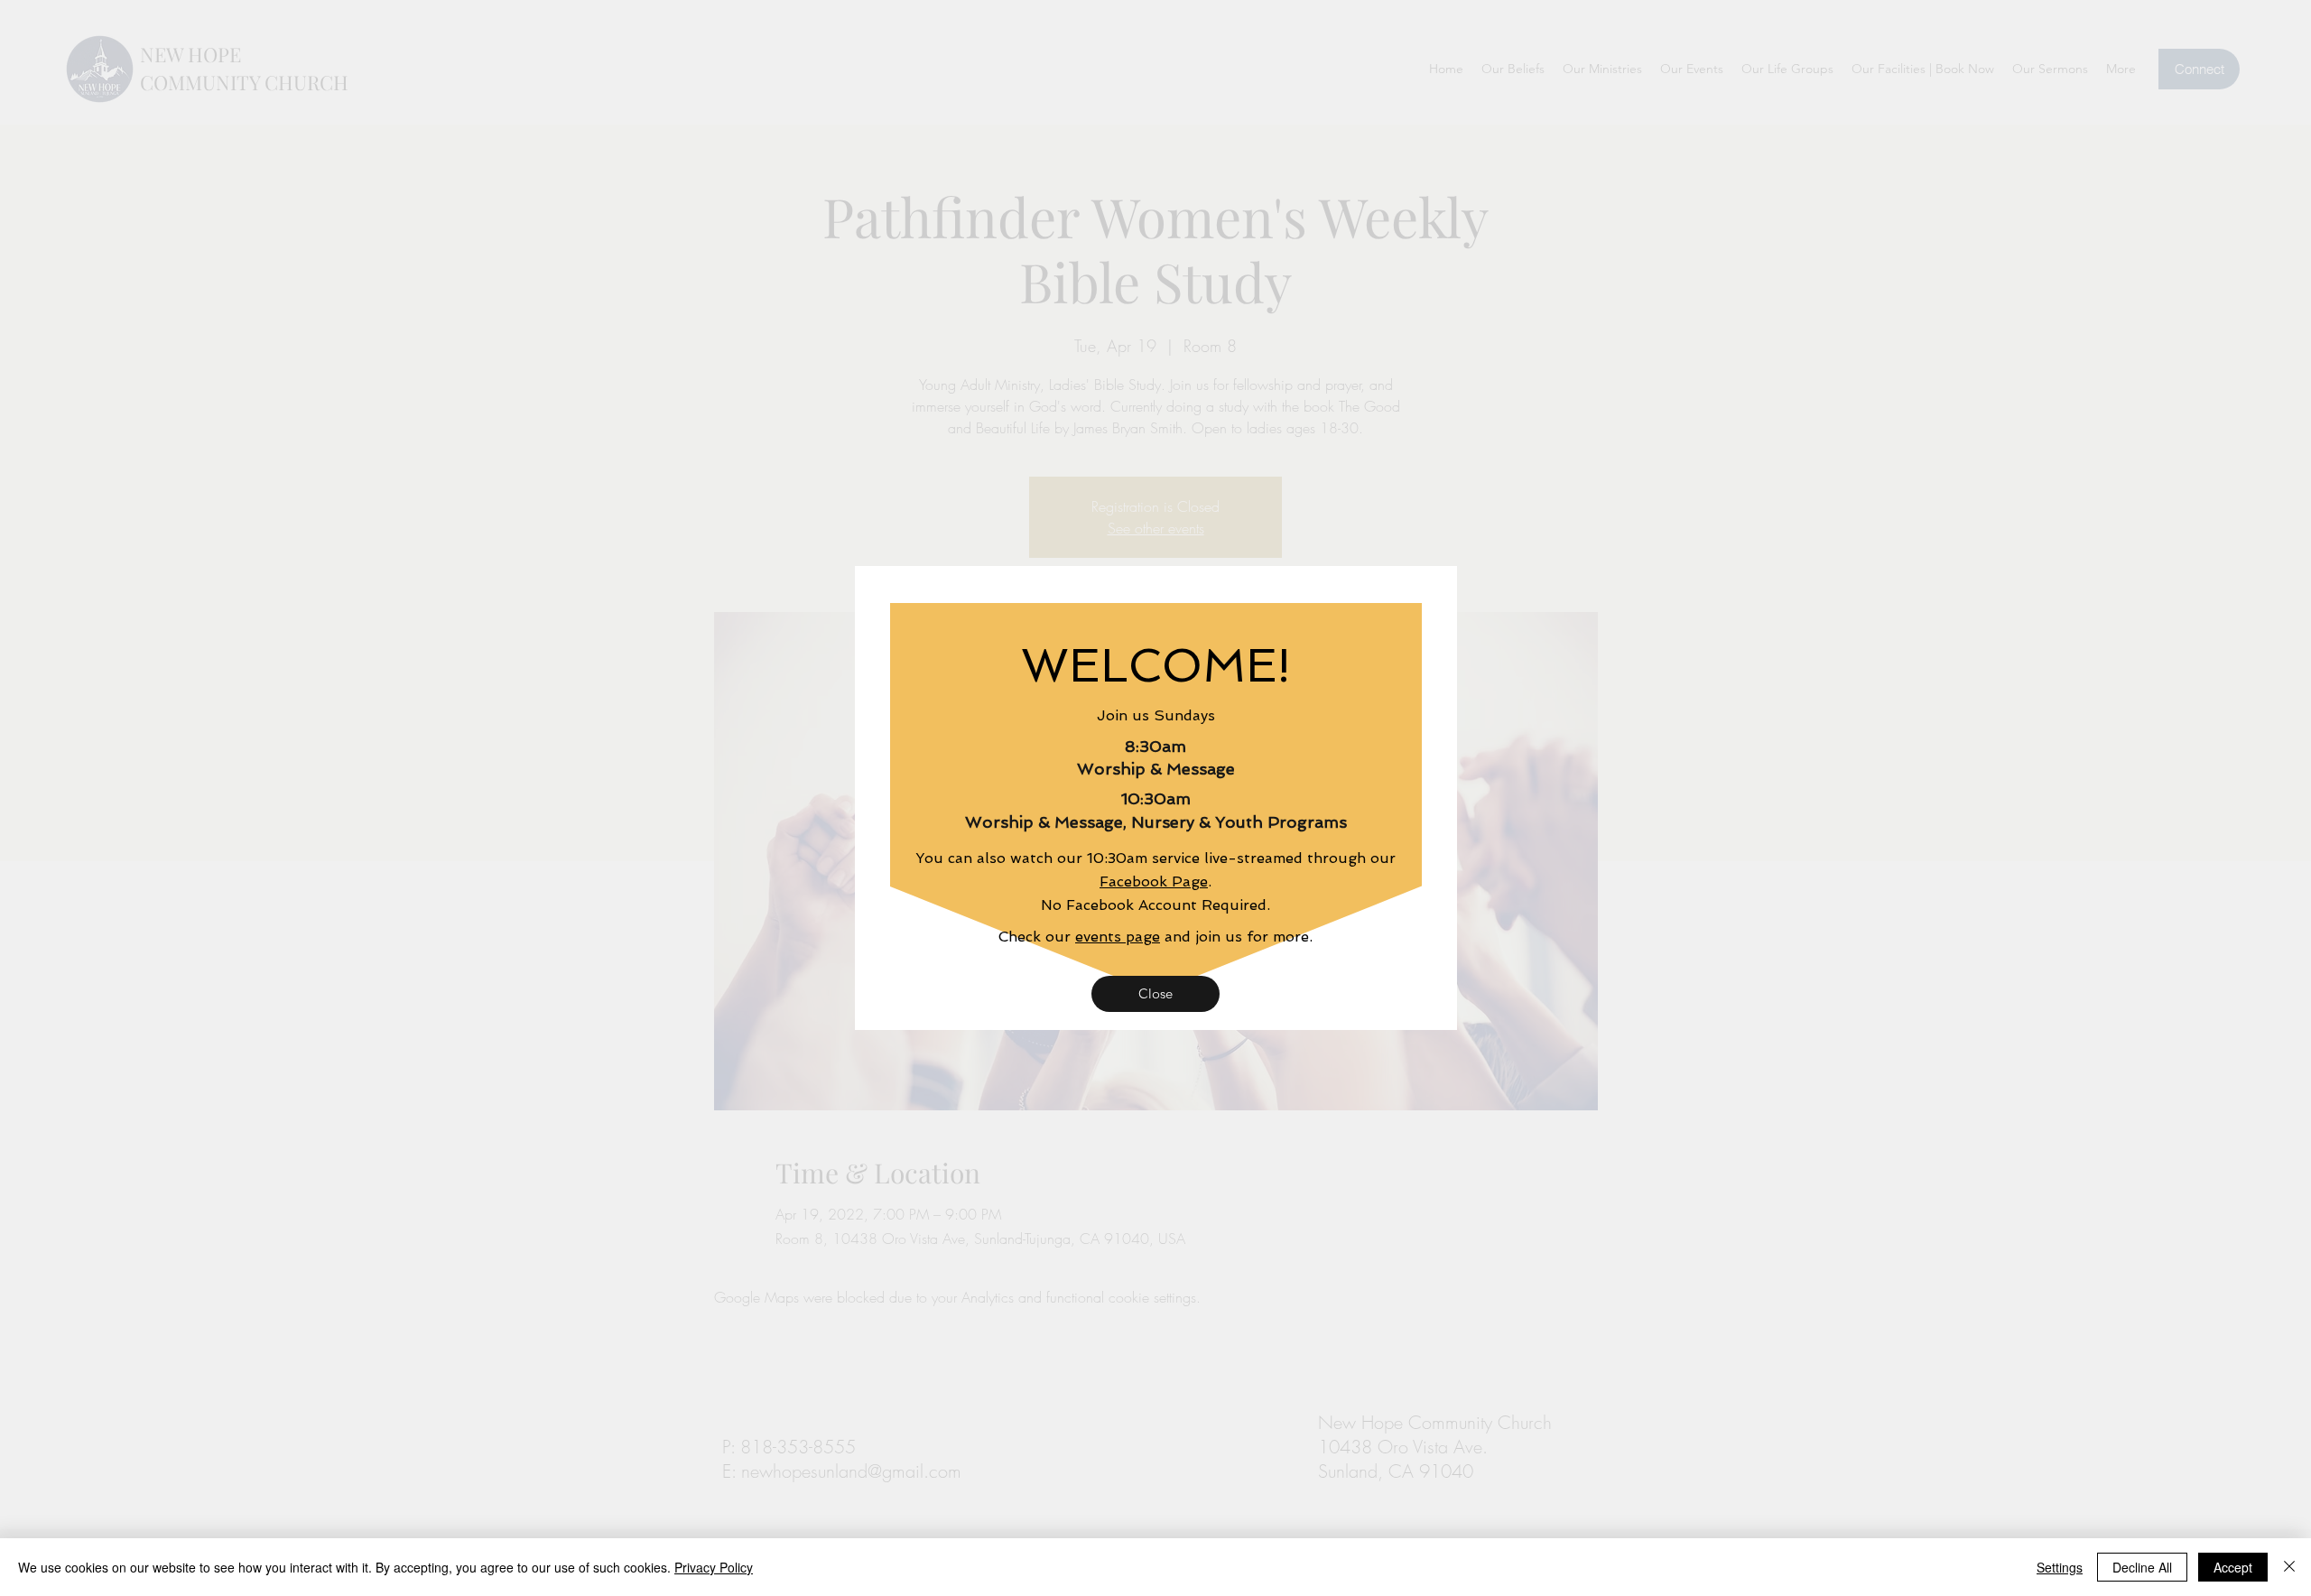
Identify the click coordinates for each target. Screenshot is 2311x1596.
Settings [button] (2060, 1567)
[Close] (2289, 1567)
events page (1118, 937)
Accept (2233, 1567)
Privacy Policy (714, 1567)
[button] (1155, 994)
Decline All (2142, 1567)
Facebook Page (1154, 882)
